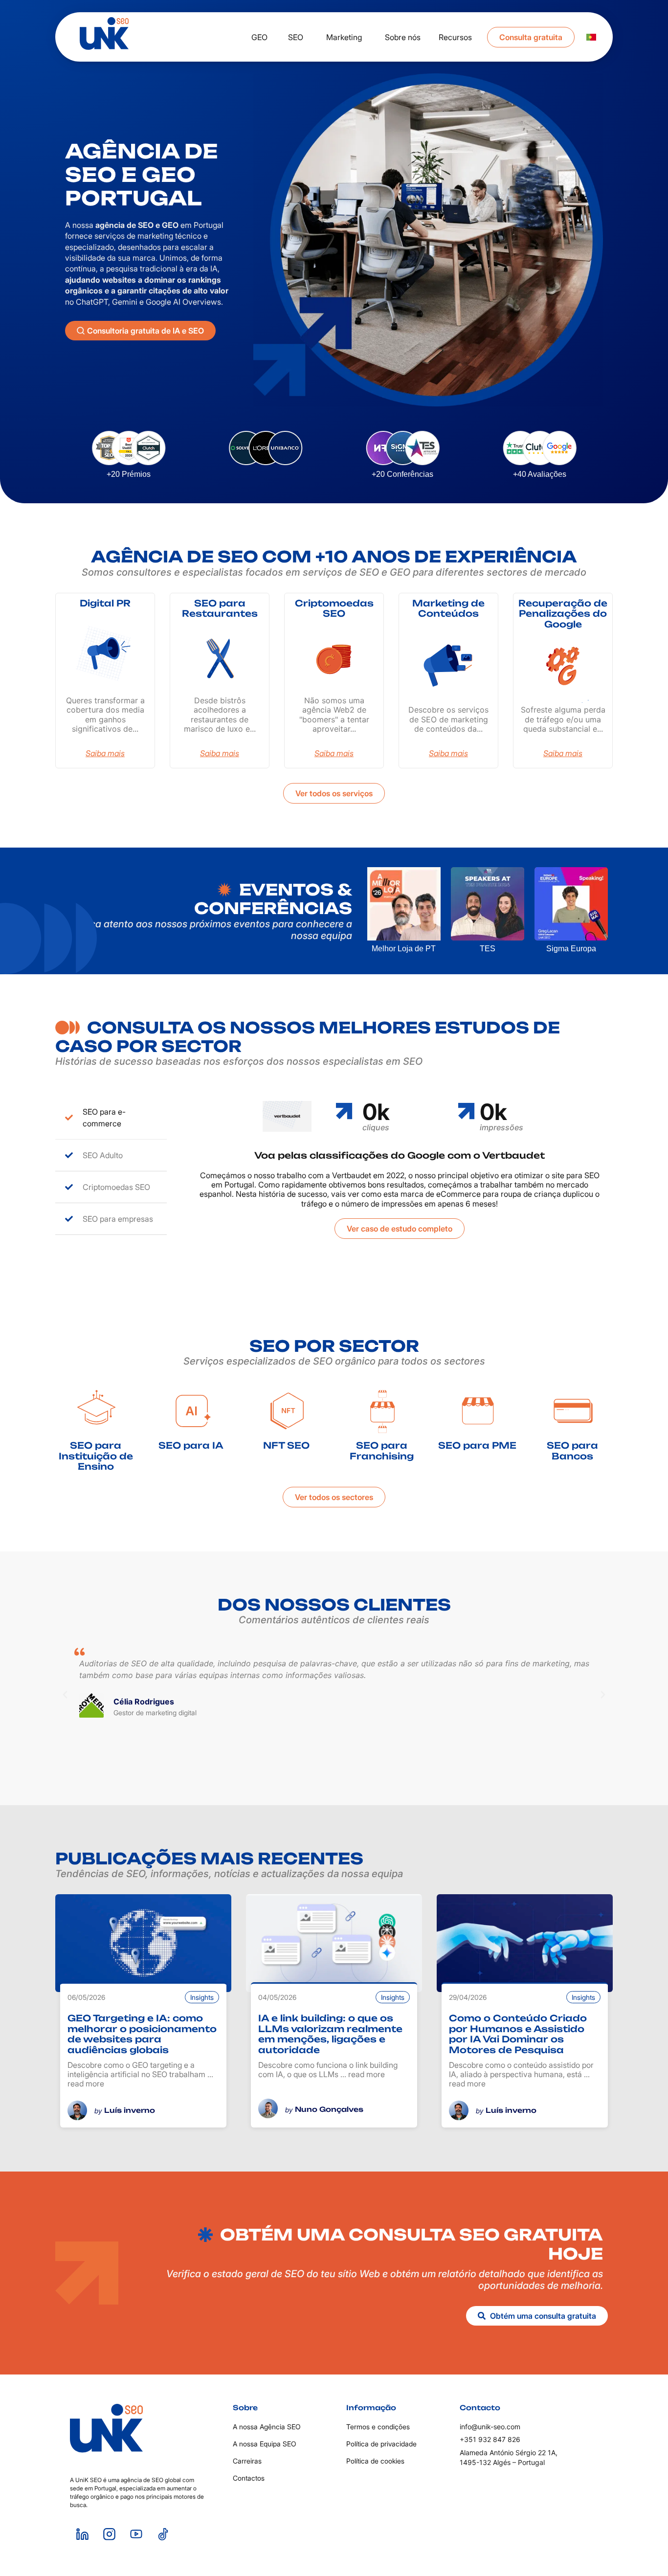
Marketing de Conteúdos (448, 608)
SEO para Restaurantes (220, 608)
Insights (202, 1997)
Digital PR (105, 603)
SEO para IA (191, 1445)
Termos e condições (378, 2427)
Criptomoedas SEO (334, 608)
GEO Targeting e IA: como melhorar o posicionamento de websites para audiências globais (142, 2034)
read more (86, 2083)
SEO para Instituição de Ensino (96, 1456)
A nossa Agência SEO (267, 2427)
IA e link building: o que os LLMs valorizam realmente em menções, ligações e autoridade (330, 2034)
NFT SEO (286, 1445)
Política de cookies (375, 2461)
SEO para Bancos (572, 1451)
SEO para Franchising (382, 1451)
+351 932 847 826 (490, 2439)
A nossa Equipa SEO (265, 2444)
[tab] (111, 1118)
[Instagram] (109, 2534)
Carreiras (247, 2461)
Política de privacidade (381, 2444)
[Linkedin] (82, 2534)
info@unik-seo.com (490, 2427)
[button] (65, 1695)
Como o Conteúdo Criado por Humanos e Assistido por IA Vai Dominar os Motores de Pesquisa (518, 2034)
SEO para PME (477, 1445)
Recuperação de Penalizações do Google (563, 614)
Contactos (249, 2478)
